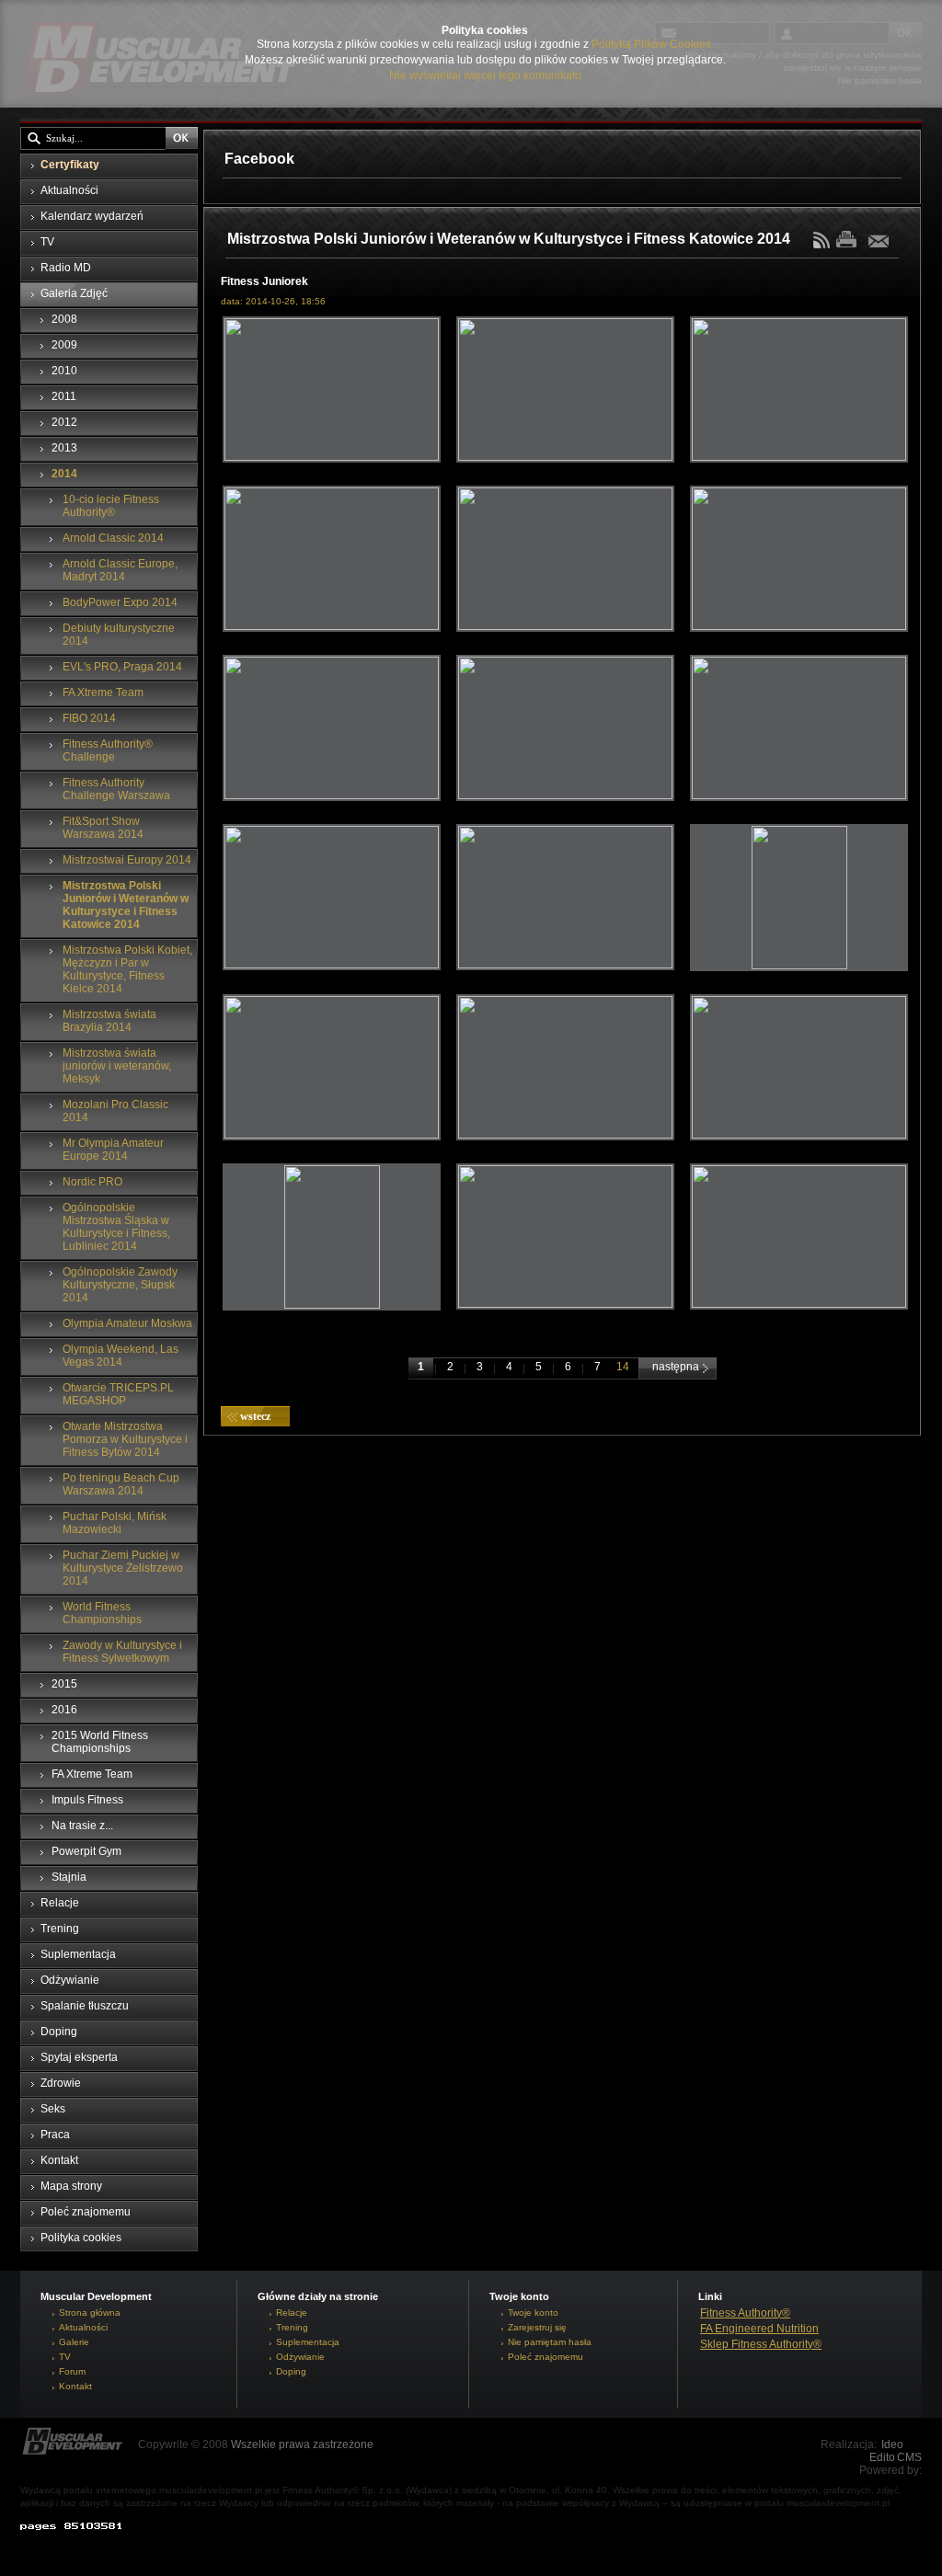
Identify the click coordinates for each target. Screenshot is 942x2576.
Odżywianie (300, 2357)
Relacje (292, 2313)
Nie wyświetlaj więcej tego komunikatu (485, 75)
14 (623, 1367)
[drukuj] (851, 239)
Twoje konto (533, 2313)
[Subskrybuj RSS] (823, 245)
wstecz (255, 1416)
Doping (291, 2371)
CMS (909, 2457)
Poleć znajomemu (546, 2357)
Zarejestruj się (537, 2327)
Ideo (892, 2444)
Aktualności (83, 2327)
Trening (292, 2327)
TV (65, 2357)
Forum (72, 2371)
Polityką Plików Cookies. (653, 44)
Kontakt (75, 2386)
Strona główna (90, 2313)
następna (677, 1367)
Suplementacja (308, 2342)
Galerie (74, 2342)
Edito (882, 2457)
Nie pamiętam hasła (550, 2342)
